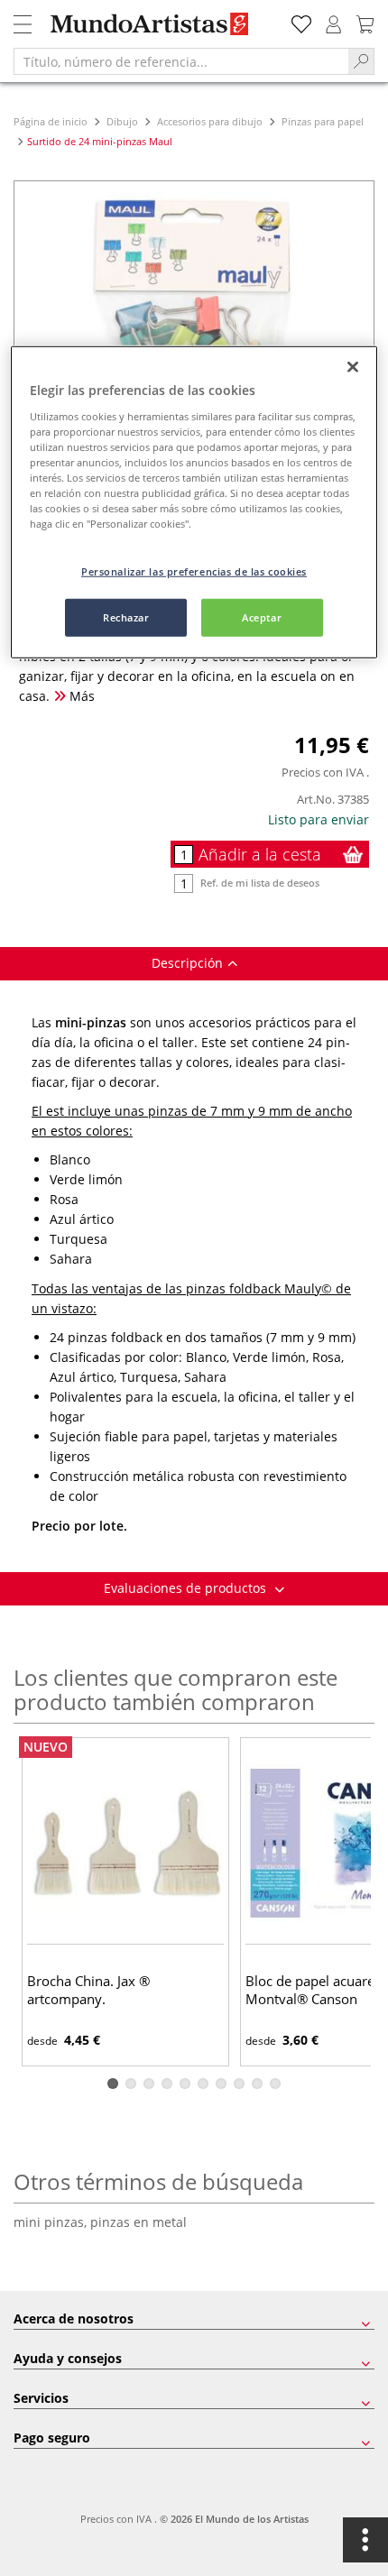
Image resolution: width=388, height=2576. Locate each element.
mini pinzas (52, 2222)
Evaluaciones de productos (187, 1588)
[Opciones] (365, 2540)
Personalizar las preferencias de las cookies (194, 571)
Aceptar (262, 617)
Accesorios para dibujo (210, 121)
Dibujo (122, 121)
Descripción (187, 963)
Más (80, 696)
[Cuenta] (334, 22)
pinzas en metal (139, 2222)
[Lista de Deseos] (301, 22)
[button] (113, 2084)
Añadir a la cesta (260, 854)
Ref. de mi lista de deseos (260, 883)
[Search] (361, 61)
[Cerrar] (353, 367)
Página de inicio (52, 121)
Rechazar (126, 617)
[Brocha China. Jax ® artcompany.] (125, 1843)
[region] (194, 502)
